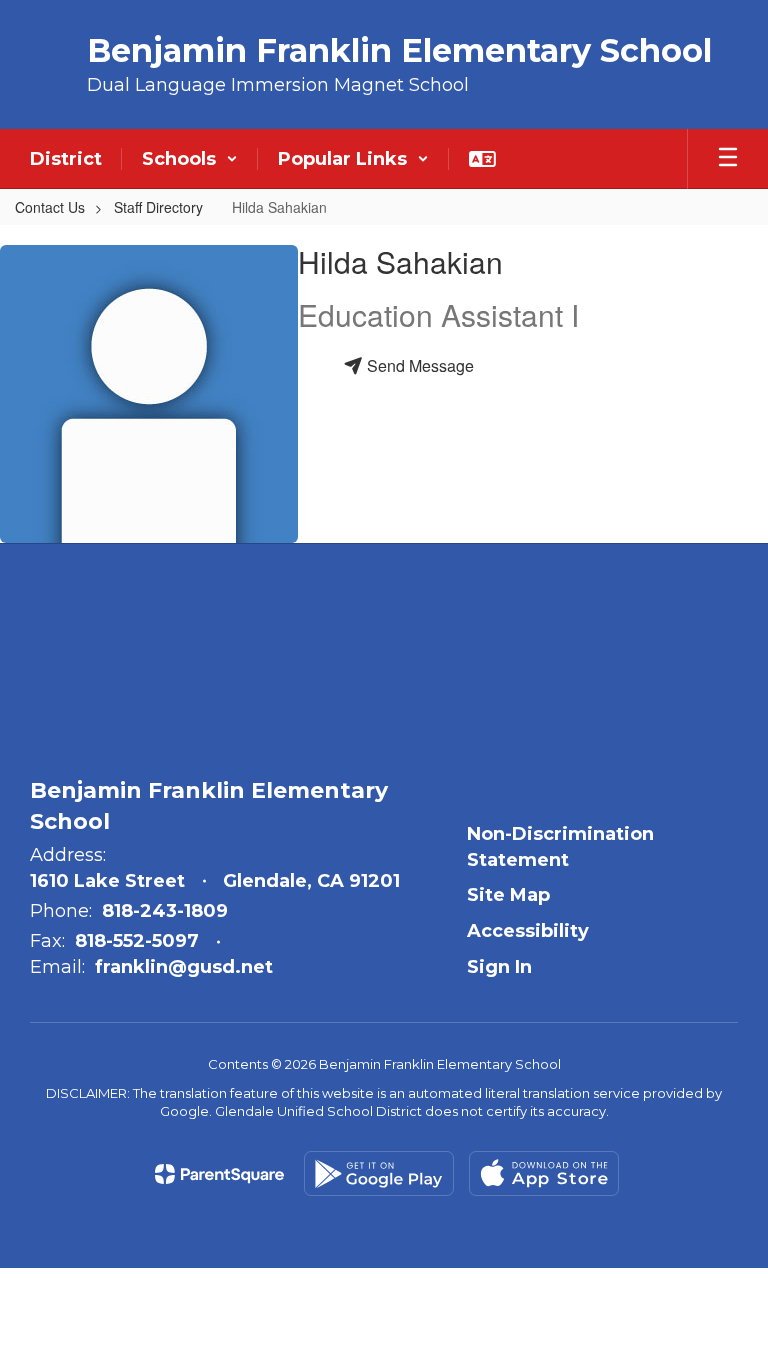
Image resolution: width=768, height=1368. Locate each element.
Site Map (508, 895)
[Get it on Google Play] (379, 1173)
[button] (190, 159)
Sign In (499, 967)
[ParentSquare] (219, 1174)
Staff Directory (158, 207)
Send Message (418, 365)
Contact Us (50, 207)
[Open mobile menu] (728, 159)
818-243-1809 (165, 911)
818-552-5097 (137, 941)
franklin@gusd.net (184, 967)
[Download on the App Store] (544, 1173)
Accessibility (528, 931)
